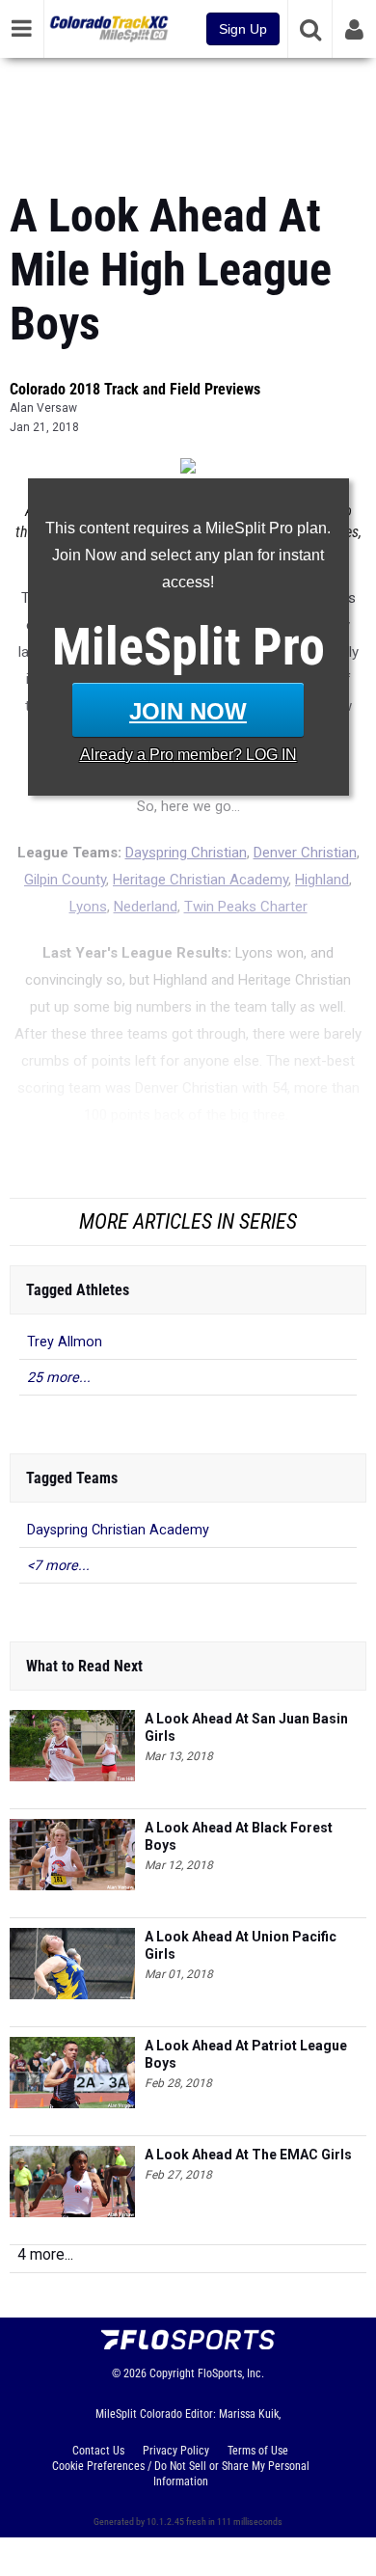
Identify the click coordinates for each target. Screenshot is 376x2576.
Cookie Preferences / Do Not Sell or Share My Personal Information (181, 2474)
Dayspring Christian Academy (118, 1530)
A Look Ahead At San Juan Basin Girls (246, 1727)
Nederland (146, 907)
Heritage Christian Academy (201, 880)
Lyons (88, 907)
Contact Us (98, 2451)
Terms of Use (258, 2451)
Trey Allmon (65, 1342)
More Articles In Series (188, 1221)
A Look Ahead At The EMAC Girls (248, 2155)
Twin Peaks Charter (246, 907)
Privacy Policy (176, 2451)
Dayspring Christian (186, 853)
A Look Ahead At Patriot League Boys (246, 2054)
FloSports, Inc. (231, 2373)
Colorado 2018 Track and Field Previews (135, 389)
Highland (322, 880)
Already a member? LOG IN (188, 755)
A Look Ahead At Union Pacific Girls (241, 1945)
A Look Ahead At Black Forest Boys (239, 1836)
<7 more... (58, 1566)
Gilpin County (65, 880)
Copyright (172, 2373)
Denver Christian (305, 853)
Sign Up (243, 29)
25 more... (59, 1378)
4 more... (45, 2254)
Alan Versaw (43, 408)
